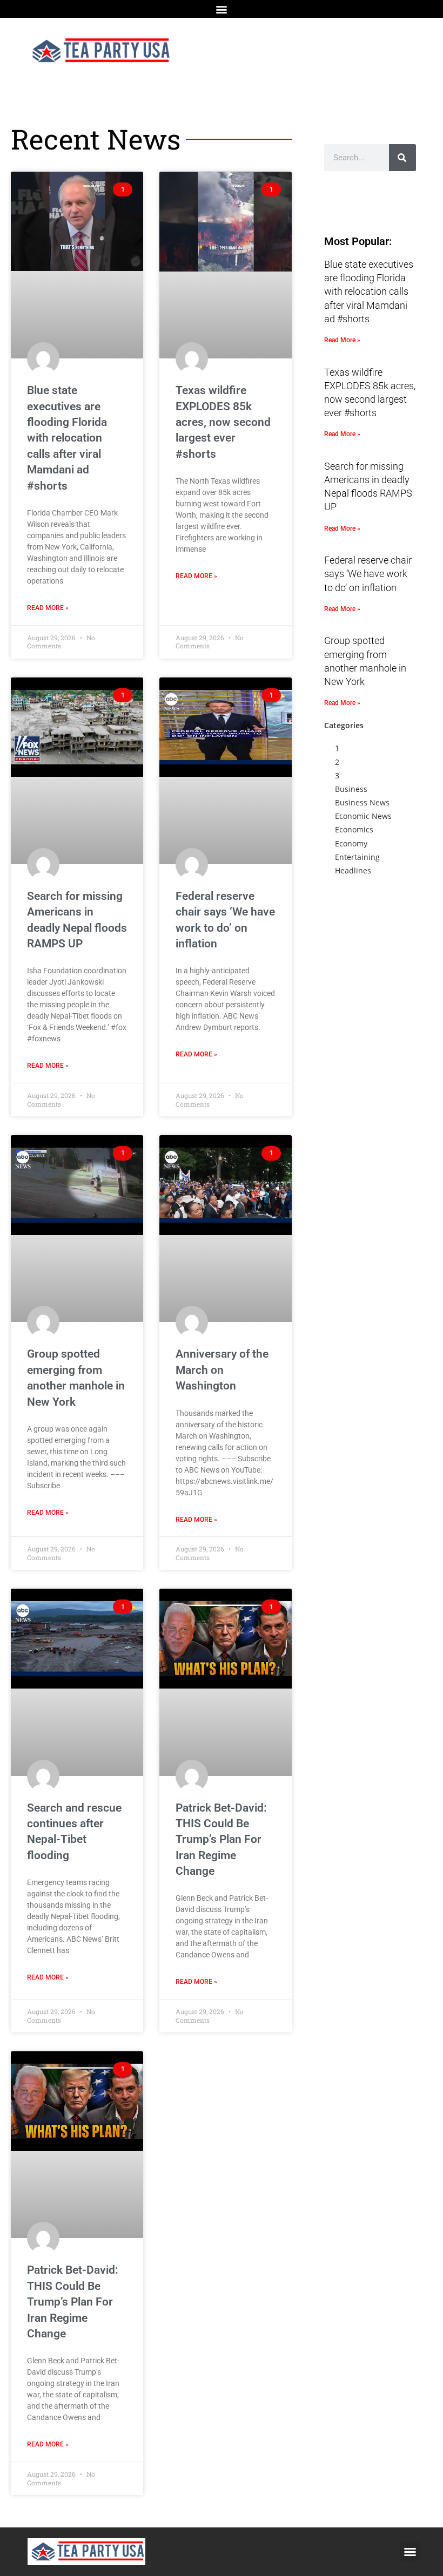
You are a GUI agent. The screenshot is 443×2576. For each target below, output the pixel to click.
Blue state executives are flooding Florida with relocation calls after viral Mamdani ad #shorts (67, 438)
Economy (351, 843)
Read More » (48, 608)
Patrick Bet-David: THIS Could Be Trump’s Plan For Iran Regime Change (221, 1840)
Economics (354, 829)
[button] (222, 9)
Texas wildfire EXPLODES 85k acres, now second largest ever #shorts (223, 422)
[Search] (402, 158)
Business (351, 789)
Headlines (353, 870)
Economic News (363, 816)
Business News (362, 802)
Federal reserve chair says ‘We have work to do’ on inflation (368, 574)
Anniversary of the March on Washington (222, 1370)
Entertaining (357, 857)
